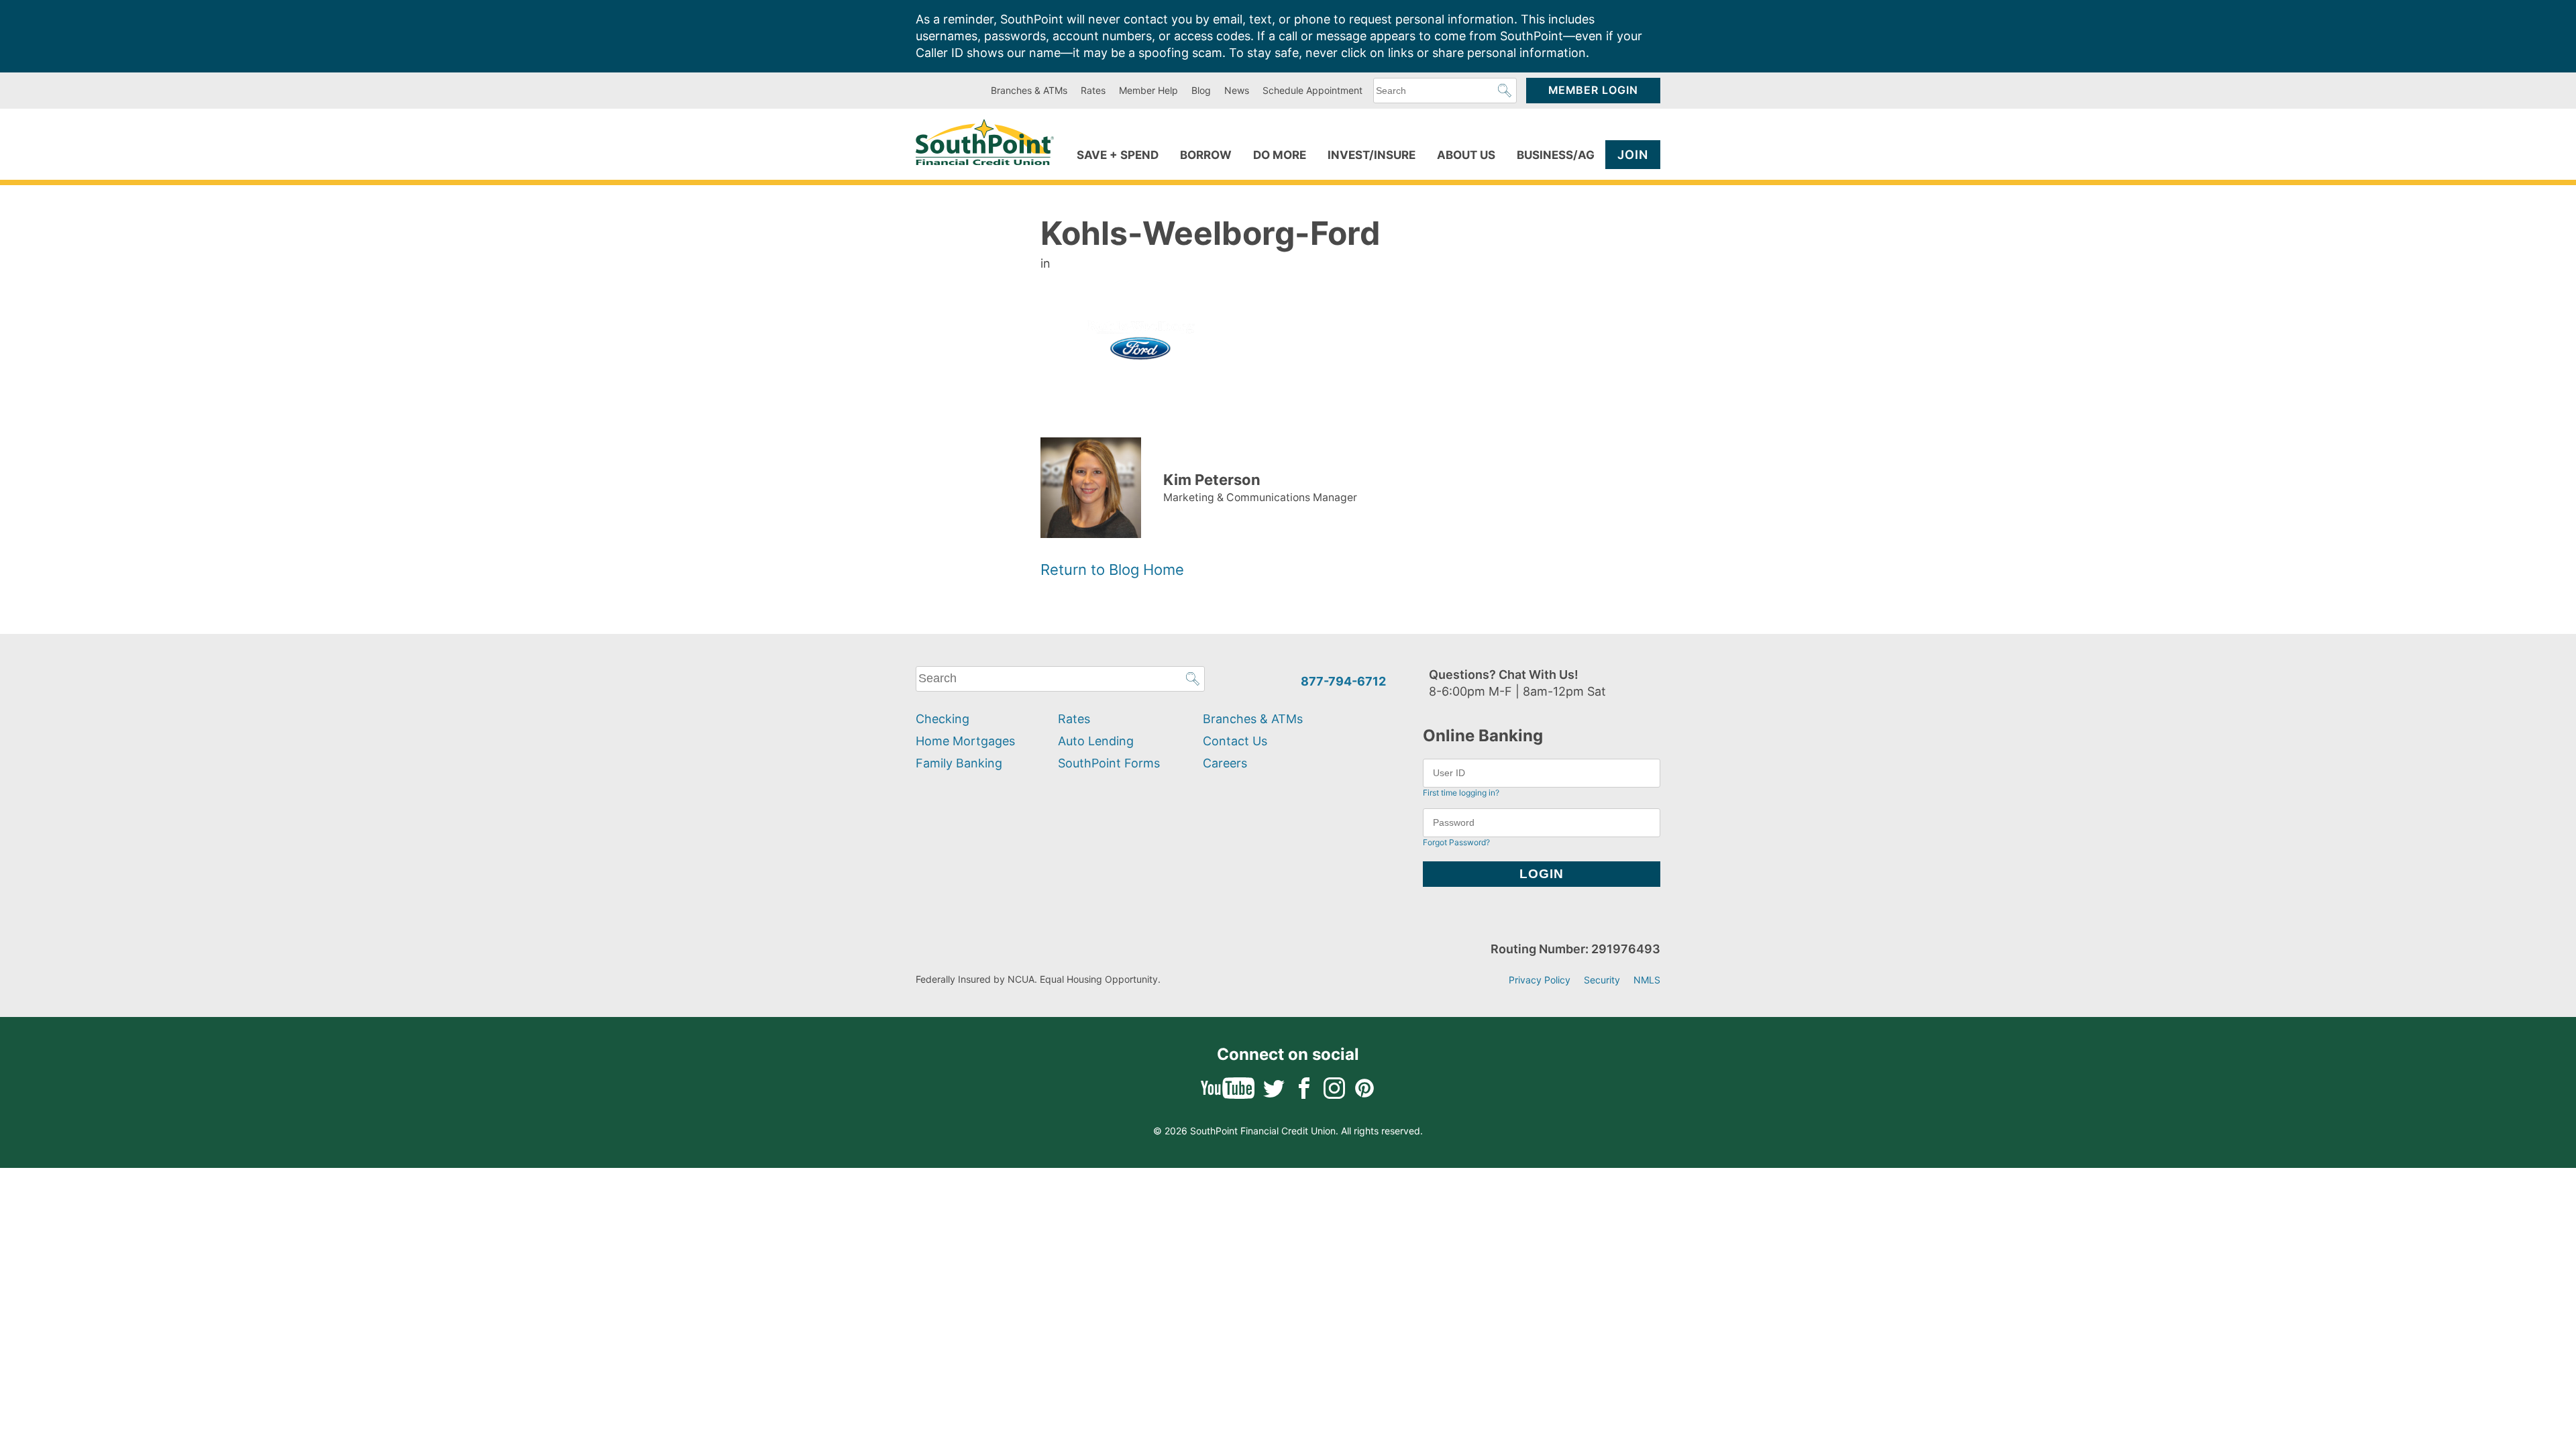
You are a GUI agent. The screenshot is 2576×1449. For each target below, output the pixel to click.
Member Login (1593, 90)
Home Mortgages (965, 741)
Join (1633, 155)
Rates (1093, 90)
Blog (1201, 90)
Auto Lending (1096, 741)
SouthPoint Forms (1109, 763)
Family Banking (959, 763)
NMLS (1647, 980)
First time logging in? (1461, 793)
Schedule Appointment (1312, 90)
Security (1602, 980)
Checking (943, 719)
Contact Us (1235, 741)
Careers (1225, 763)
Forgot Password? (1456, 842)
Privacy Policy (1540, 980)
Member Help (1148, 90)
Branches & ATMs (1029, 90)
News (1237, 90)
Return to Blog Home (1112, 570)
